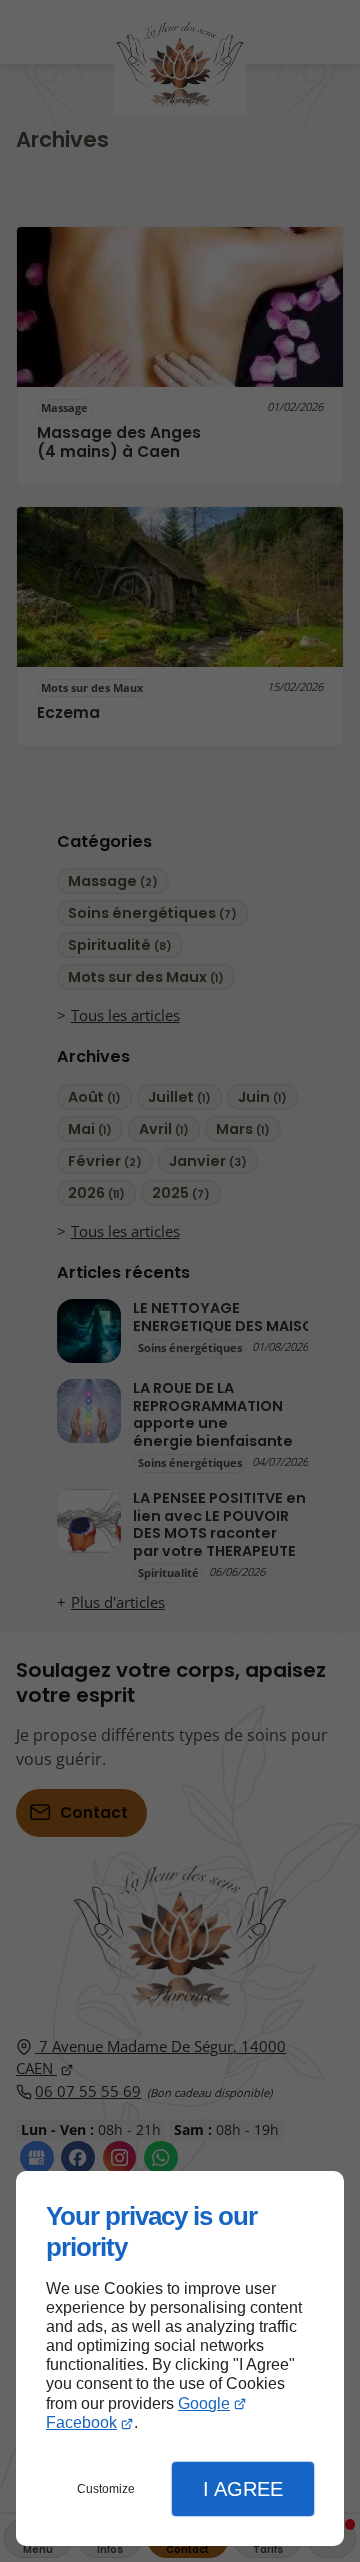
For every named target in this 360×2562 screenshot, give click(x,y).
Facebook (81, 2422)
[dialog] (180, 2358)
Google (204, 2403)
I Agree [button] (243, 2489)
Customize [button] (106, 2489)
